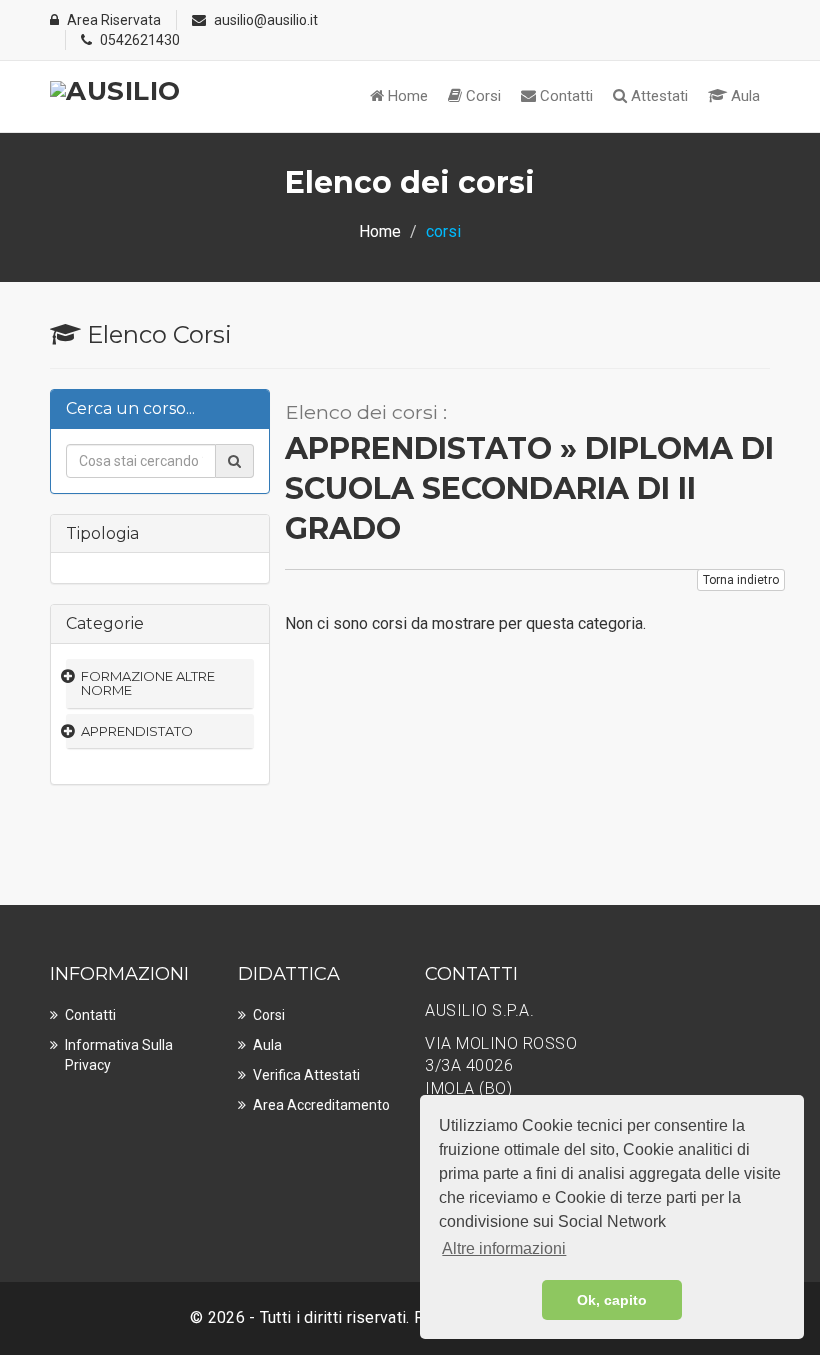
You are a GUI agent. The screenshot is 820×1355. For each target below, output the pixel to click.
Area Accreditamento (321, 1105)
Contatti (564, 96)
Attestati (657, 96)
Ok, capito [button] (612, 1300)
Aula (743, 96)
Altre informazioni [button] (504, 1248)
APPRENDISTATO (137, 731)
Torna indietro (741, 580)
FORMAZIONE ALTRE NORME (148, 683)
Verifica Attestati (306, 1075)
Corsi (481, 96)
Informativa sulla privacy (119, 1055)
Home (406, 96)
